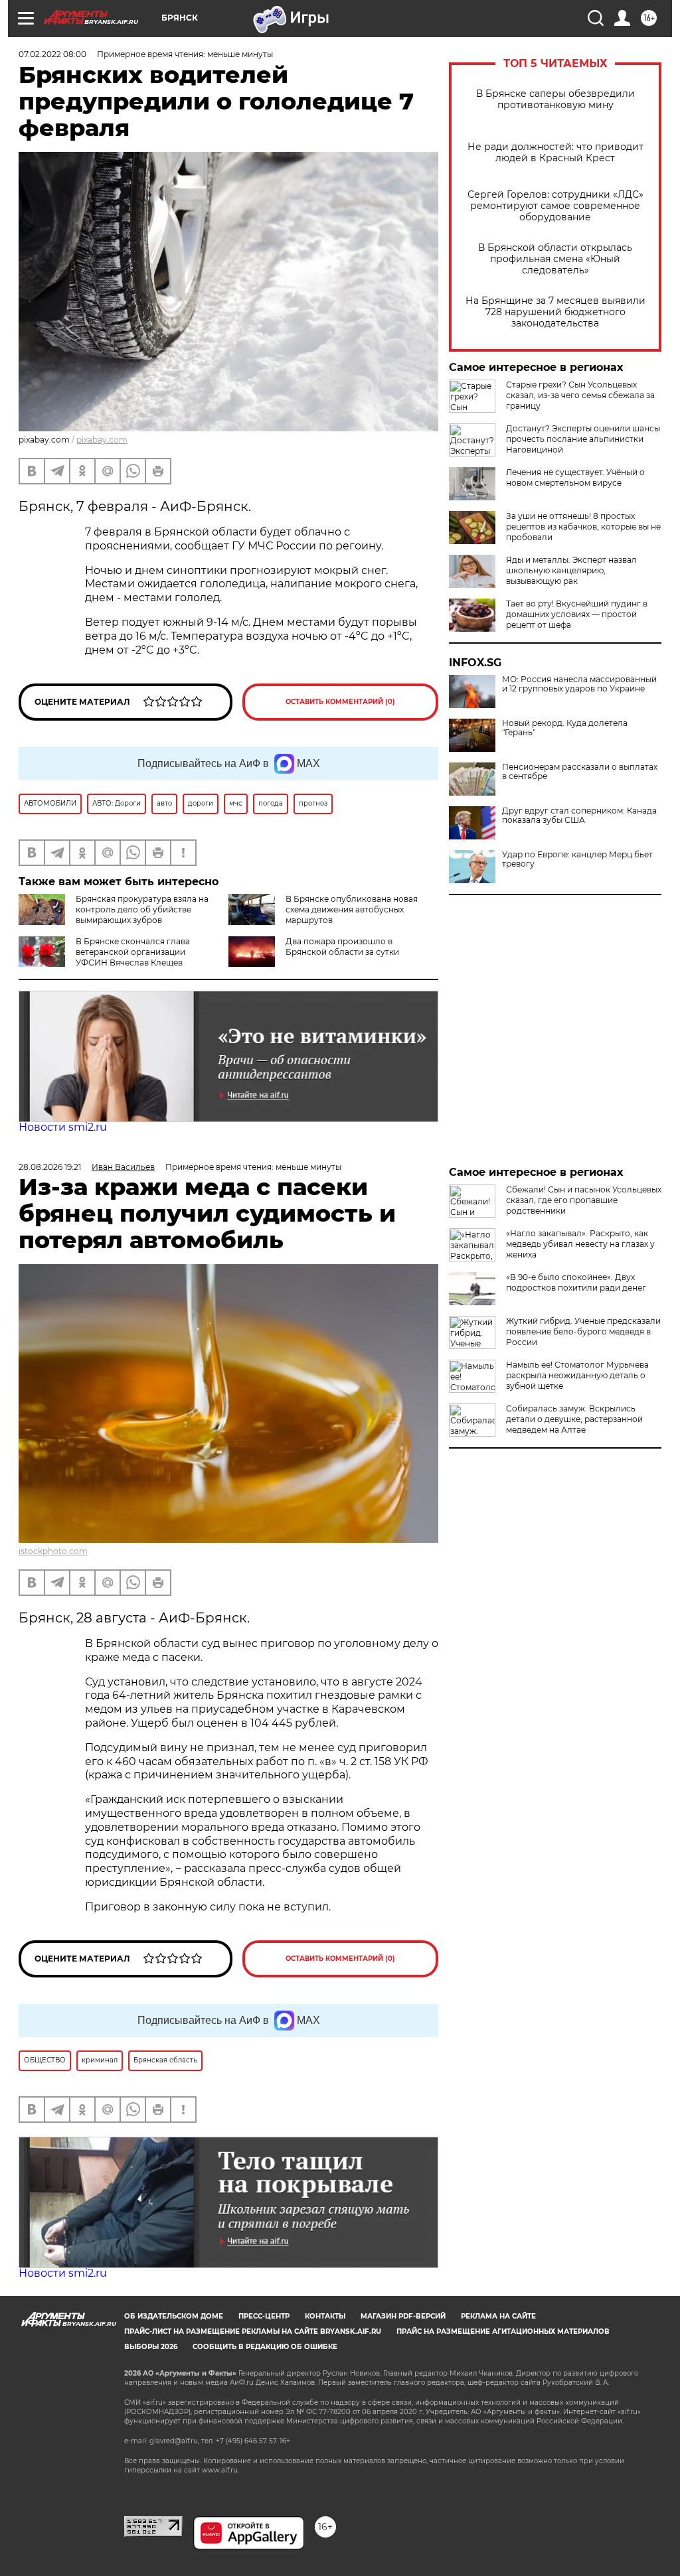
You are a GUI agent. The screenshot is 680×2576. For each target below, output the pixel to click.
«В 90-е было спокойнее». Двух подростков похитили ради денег (576, 1282)
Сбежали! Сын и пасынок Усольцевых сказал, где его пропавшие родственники (584, 1200)
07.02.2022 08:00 (52, 54)
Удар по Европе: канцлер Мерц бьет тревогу (577, 859)
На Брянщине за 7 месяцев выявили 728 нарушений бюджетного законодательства (555, 312)
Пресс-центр (264, 2316)
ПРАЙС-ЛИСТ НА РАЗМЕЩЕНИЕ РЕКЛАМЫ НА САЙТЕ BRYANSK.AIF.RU (253, 2331)
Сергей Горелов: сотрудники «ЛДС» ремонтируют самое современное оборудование (555, 206)
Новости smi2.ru (63, 1127)
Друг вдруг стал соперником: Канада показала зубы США (579, 816)
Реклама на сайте (498, 2316)
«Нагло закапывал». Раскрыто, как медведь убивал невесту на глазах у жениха (580, 1244)
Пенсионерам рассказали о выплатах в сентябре (580, 772)
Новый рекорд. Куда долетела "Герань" (565, 728)
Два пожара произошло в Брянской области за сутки (342, 947)
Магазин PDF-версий (403, 2316)
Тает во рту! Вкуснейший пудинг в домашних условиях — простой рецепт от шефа (577, 614)
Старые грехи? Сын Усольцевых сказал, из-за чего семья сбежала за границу (580, 395)
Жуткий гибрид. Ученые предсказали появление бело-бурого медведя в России (583, 1331)
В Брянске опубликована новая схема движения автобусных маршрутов (352, 909)
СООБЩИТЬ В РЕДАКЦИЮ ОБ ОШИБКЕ (265, 2347)
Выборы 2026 (151, 2347)
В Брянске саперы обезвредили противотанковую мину (555, 100)
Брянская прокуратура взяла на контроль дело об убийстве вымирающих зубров (142, 909)
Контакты (325, 2316)
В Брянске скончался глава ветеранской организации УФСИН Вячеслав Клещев (133, 952)
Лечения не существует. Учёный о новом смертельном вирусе (575, 477)
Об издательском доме (174, 2316)
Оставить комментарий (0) (340, 702)
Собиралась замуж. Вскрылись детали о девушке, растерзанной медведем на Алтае (574, 1419)
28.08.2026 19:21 (50, 1167)
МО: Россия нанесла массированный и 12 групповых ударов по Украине (579, 684)
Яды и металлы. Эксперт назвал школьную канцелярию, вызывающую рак (571, 570)
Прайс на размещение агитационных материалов (503, 2331)
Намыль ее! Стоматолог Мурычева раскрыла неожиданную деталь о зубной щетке (577, 1375)
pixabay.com (102, 440)
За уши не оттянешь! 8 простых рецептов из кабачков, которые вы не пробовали (583, 527)
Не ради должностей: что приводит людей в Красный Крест (555, 153)
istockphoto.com (53, 1551)
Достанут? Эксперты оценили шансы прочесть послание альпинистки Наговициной (583, 439)
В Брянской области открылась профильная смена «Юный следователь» (555, 259)
